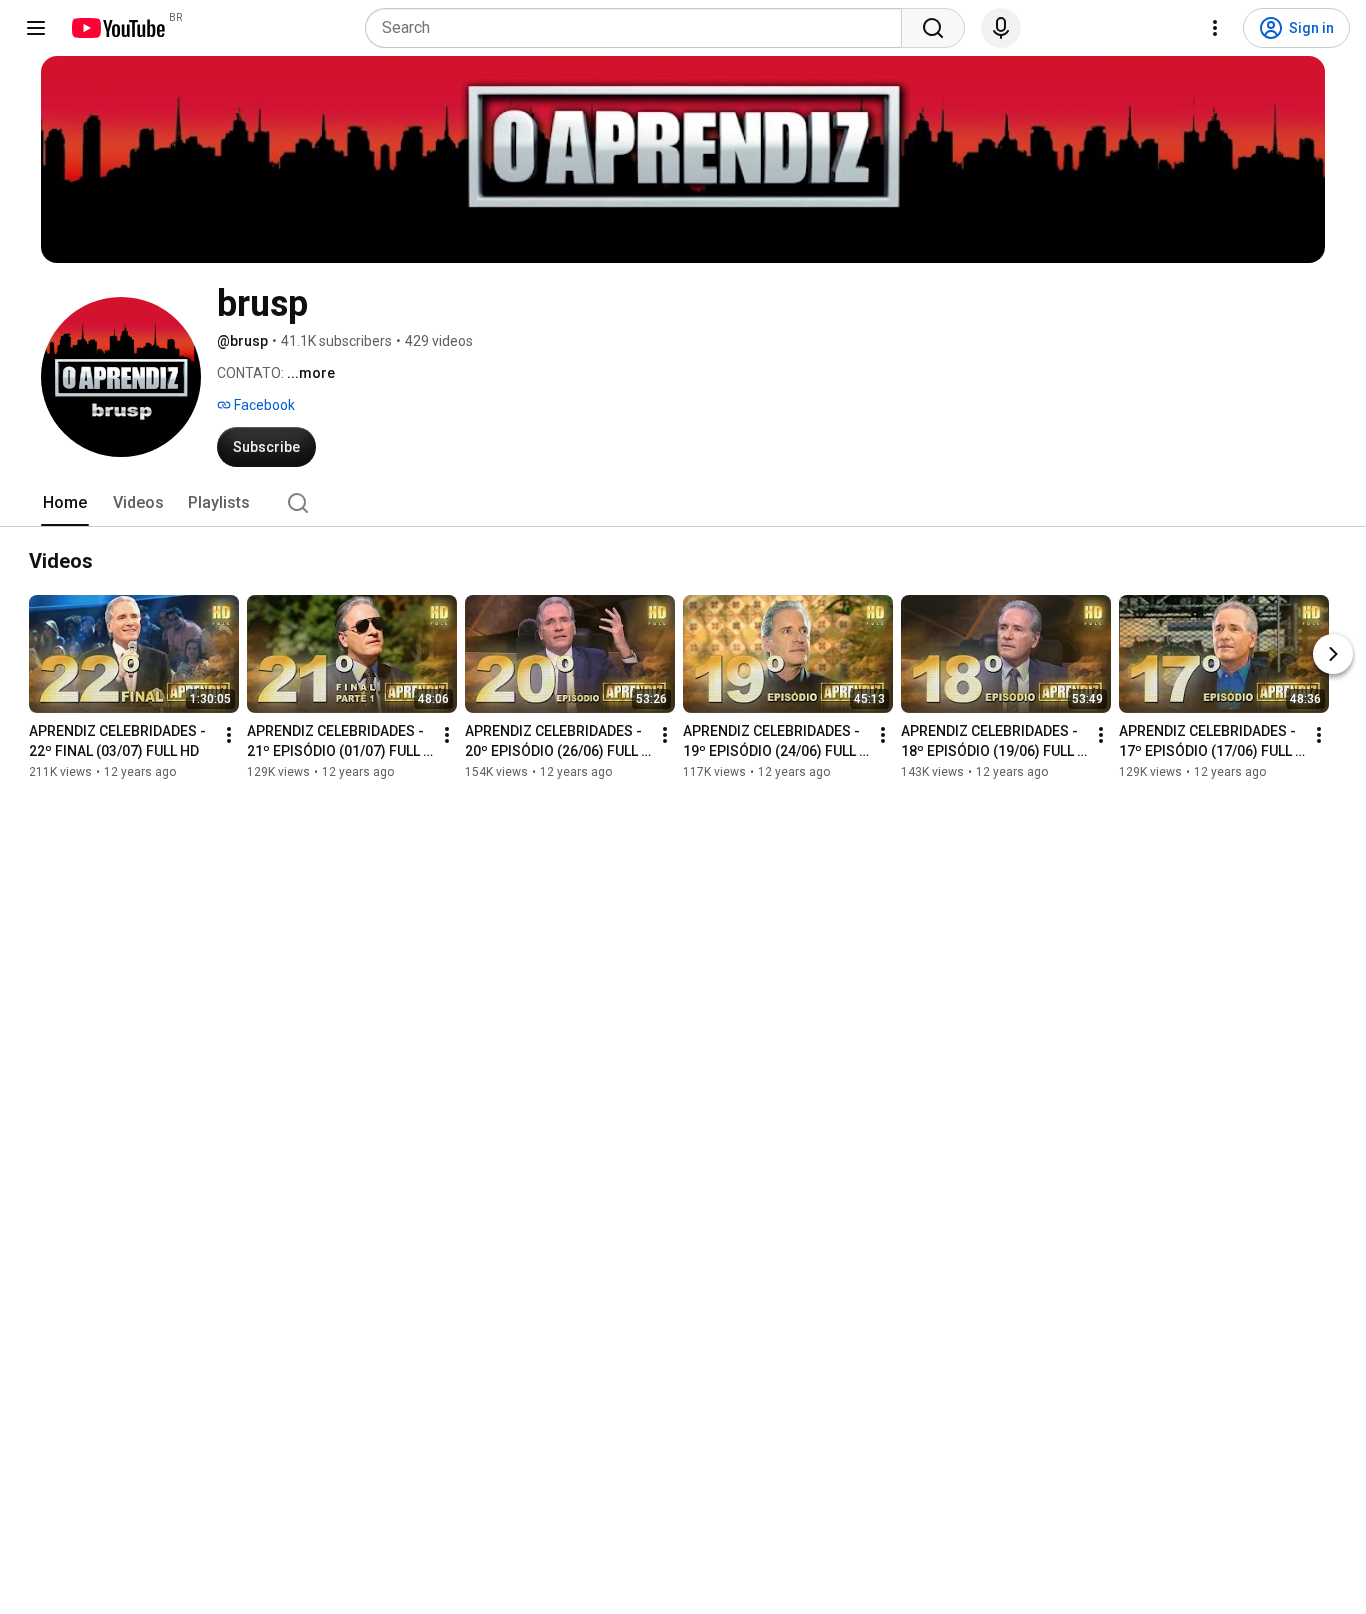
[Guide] (36, 28)
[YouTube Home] (117, 28)
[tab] (65, 503)
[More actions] (229, 735)
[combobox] (639, 28)
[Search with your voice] (1001, 28)
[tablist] (683, 503)
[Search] (933, 28)
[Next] (1333, 654)
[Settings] (1215, 28)
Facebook (263, 405)
